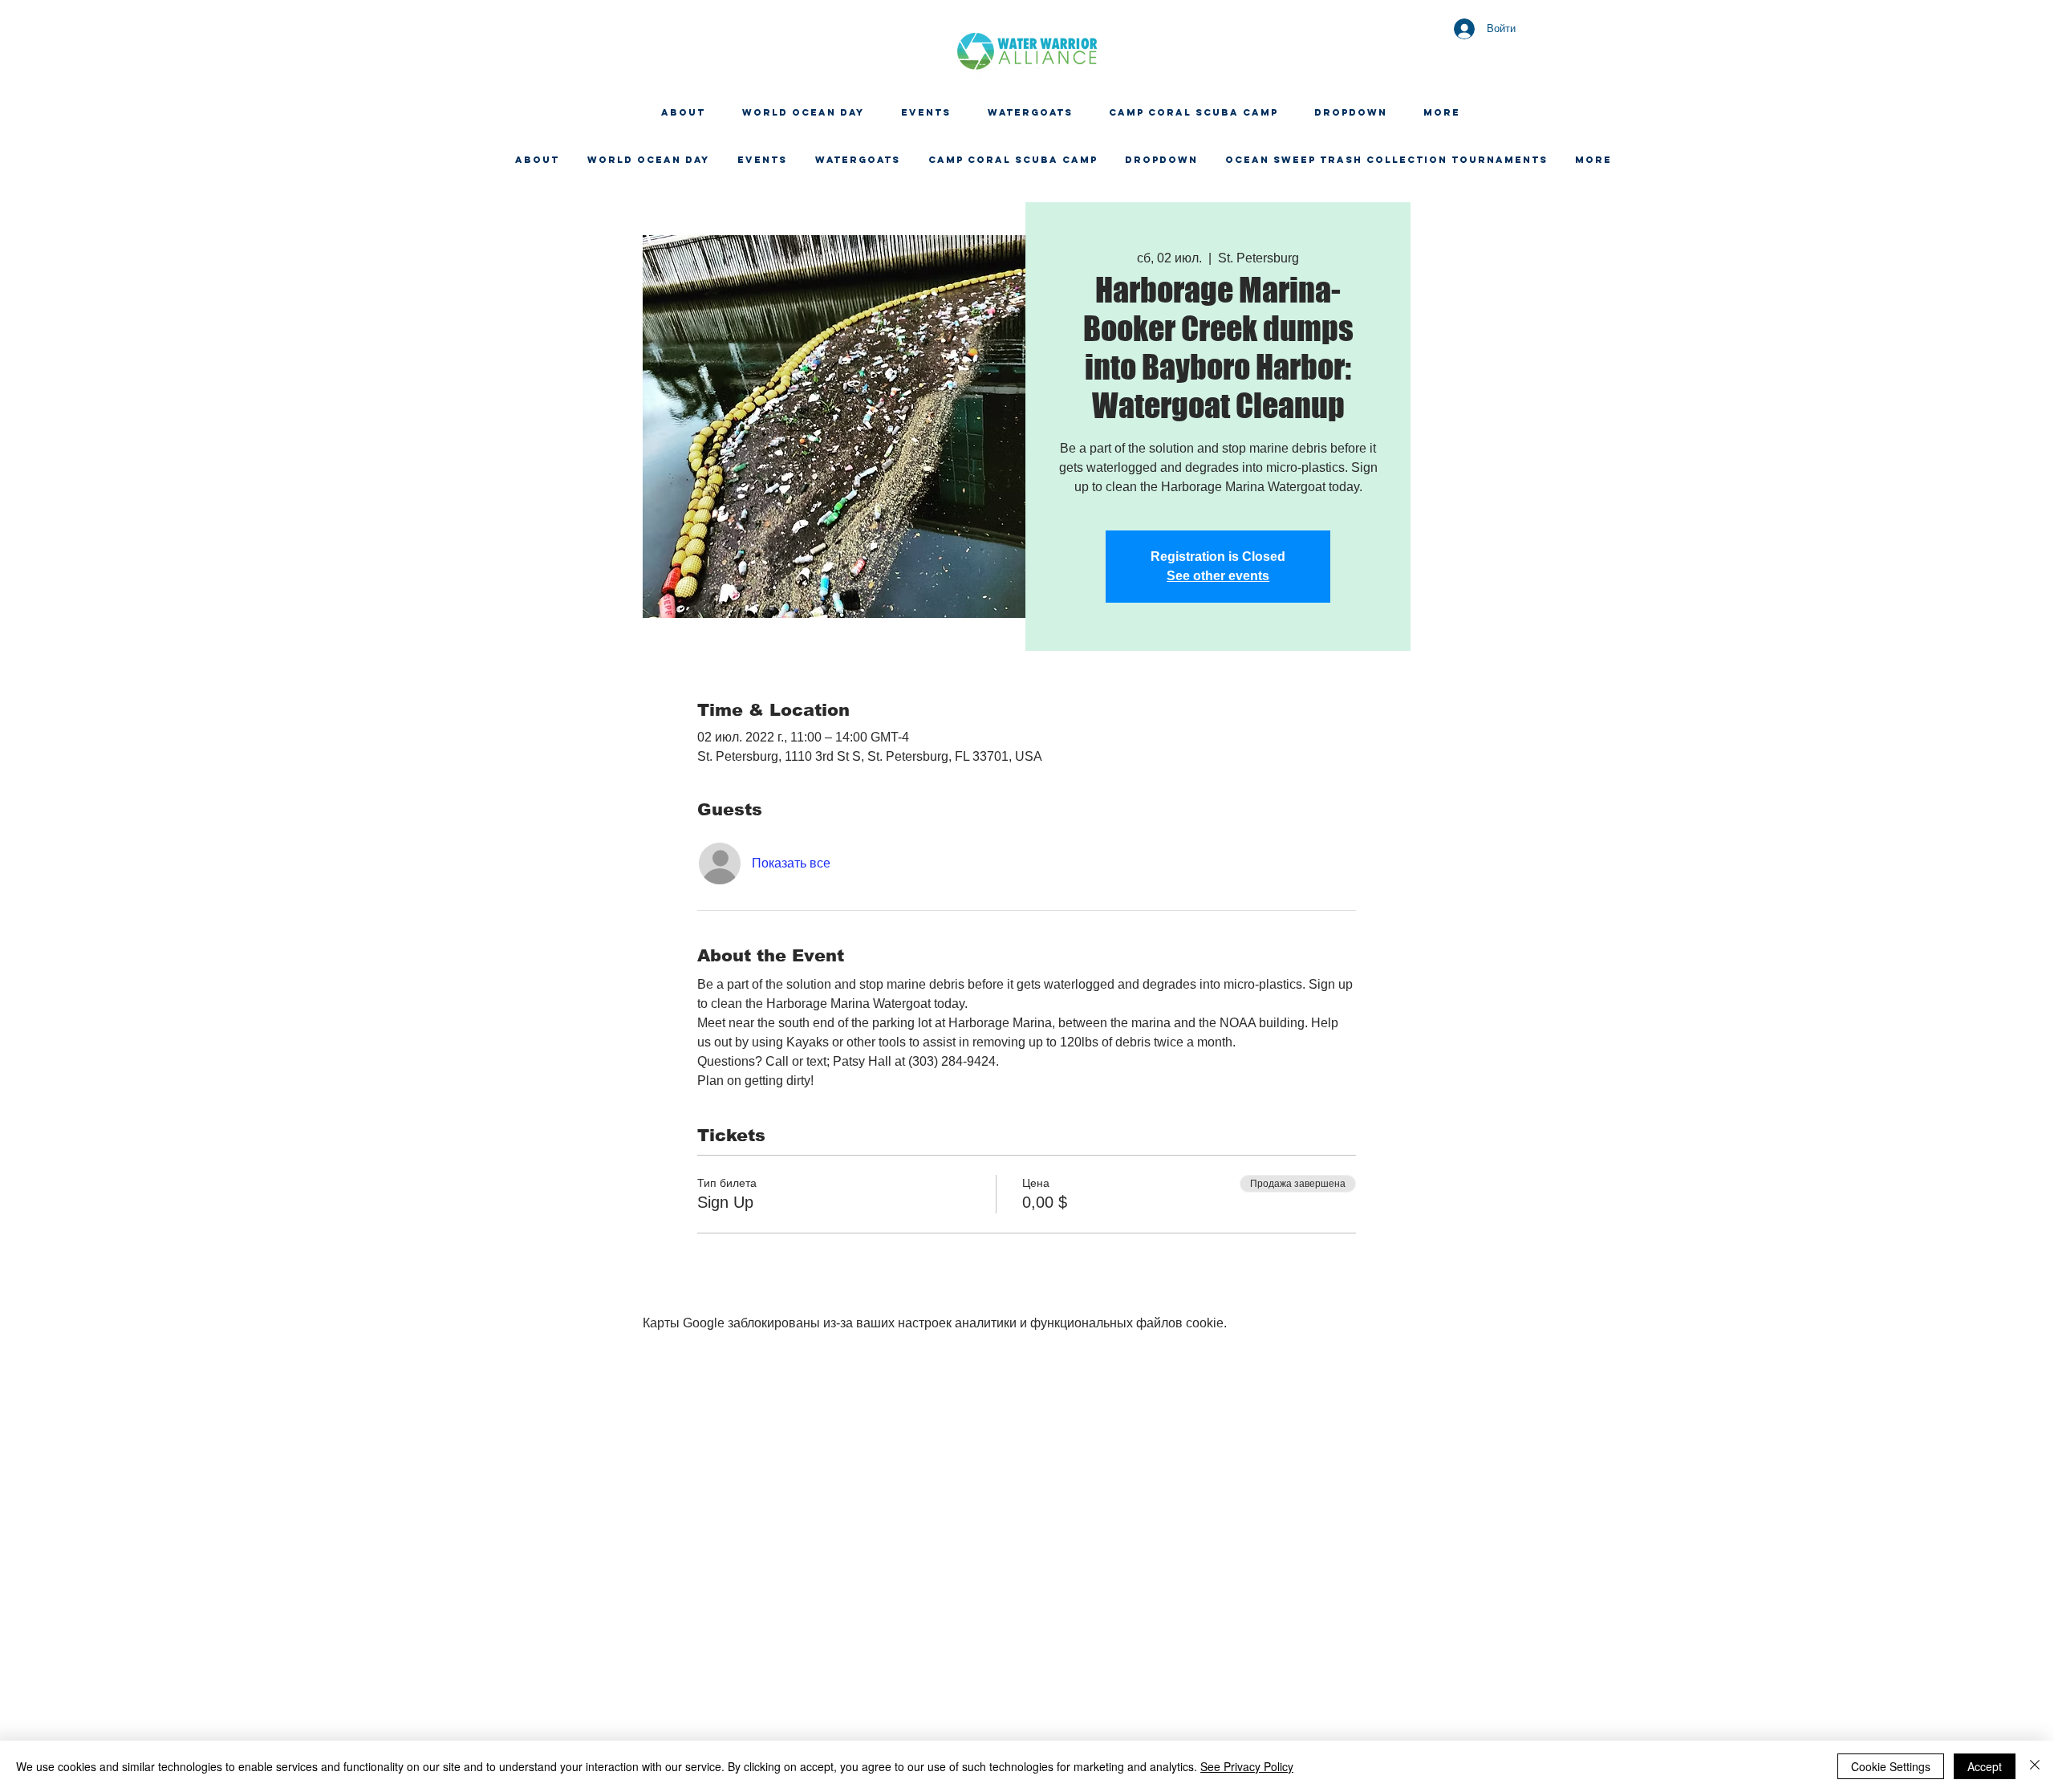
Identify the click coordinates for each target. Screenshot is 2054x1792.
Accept (1985, 1766)
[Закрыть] (2035, 1766)
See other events (1218, 576)
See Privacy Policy (1247, 1766)
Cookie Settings (1891, 1766)
